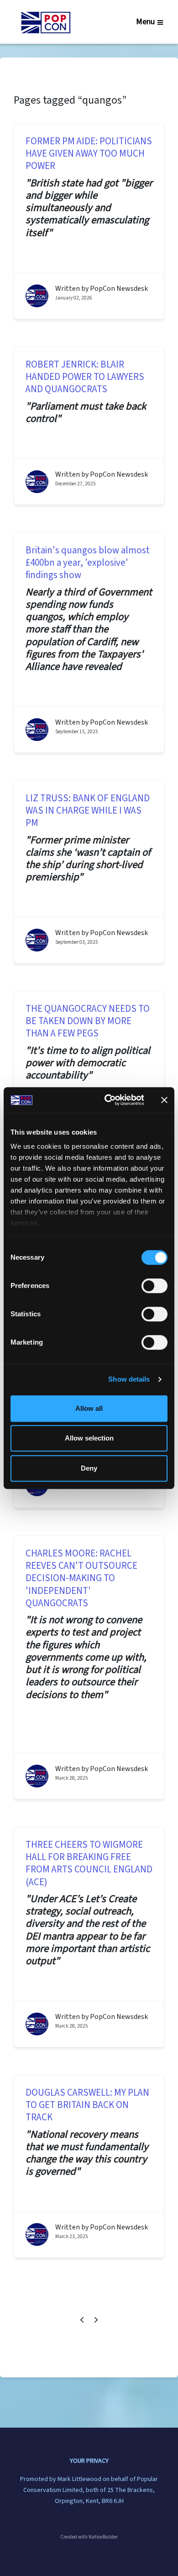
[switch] (154, 1286)
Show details (129, 1379)
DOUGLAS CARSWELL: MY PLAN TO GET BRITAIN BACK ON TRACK (87, 2105)
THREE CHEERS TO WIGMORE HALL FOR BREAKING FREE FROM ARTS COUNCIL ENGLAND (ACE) (89, 1864)
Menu (145, 22)
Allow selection (89, 1438)
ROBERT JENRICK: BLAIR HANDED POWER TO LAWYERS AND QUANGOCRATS (85, 377)
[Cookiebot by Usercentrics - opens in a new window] (108, 1100)
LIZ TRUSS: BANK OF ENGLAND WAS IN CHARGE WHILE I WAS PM (88, 811)
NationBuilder (103, 2537)
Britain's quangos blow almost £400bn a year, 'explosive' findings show (88, 563)
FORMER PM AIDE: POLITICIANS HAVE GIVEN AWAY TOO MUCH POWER (89, 154)
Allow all (89, 1408)
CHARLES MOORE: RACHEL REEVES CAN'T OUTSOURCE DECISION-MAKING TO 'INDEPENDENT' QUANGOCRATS (81, 1578)
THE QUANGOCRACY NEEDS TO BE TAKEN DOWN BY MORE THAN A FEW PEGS (88, 1021)
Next (96, 2320)
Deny (89, 1468)
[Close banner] (164, 1100)
